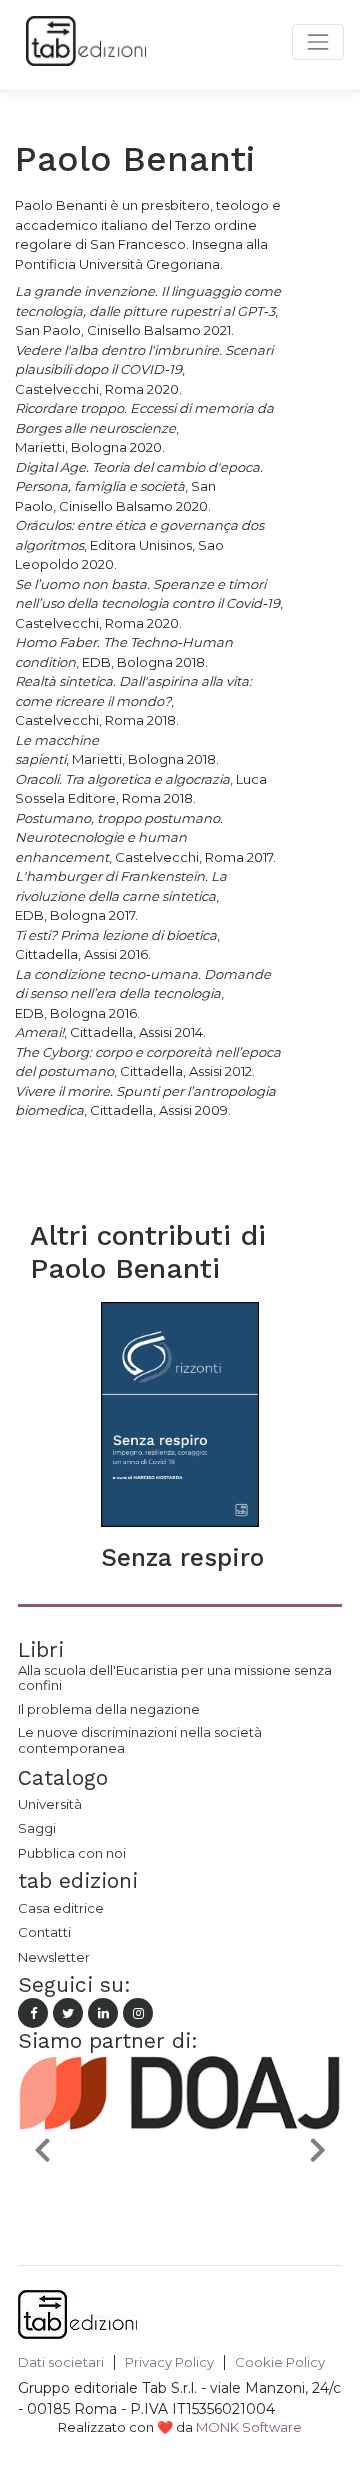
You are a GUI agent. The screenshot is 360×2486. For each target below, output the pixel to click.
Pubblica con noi (72, 1853)
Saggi (37, 1828)
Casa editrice (61, 1908)
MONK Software (249, 2427)
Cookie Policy (280, 2362)
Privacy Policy (169, 2362)
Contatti (44, 1932)
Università (50, 1804)
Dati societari (61, 2362)
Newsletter (54, 1957)
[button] (42, 2149)
